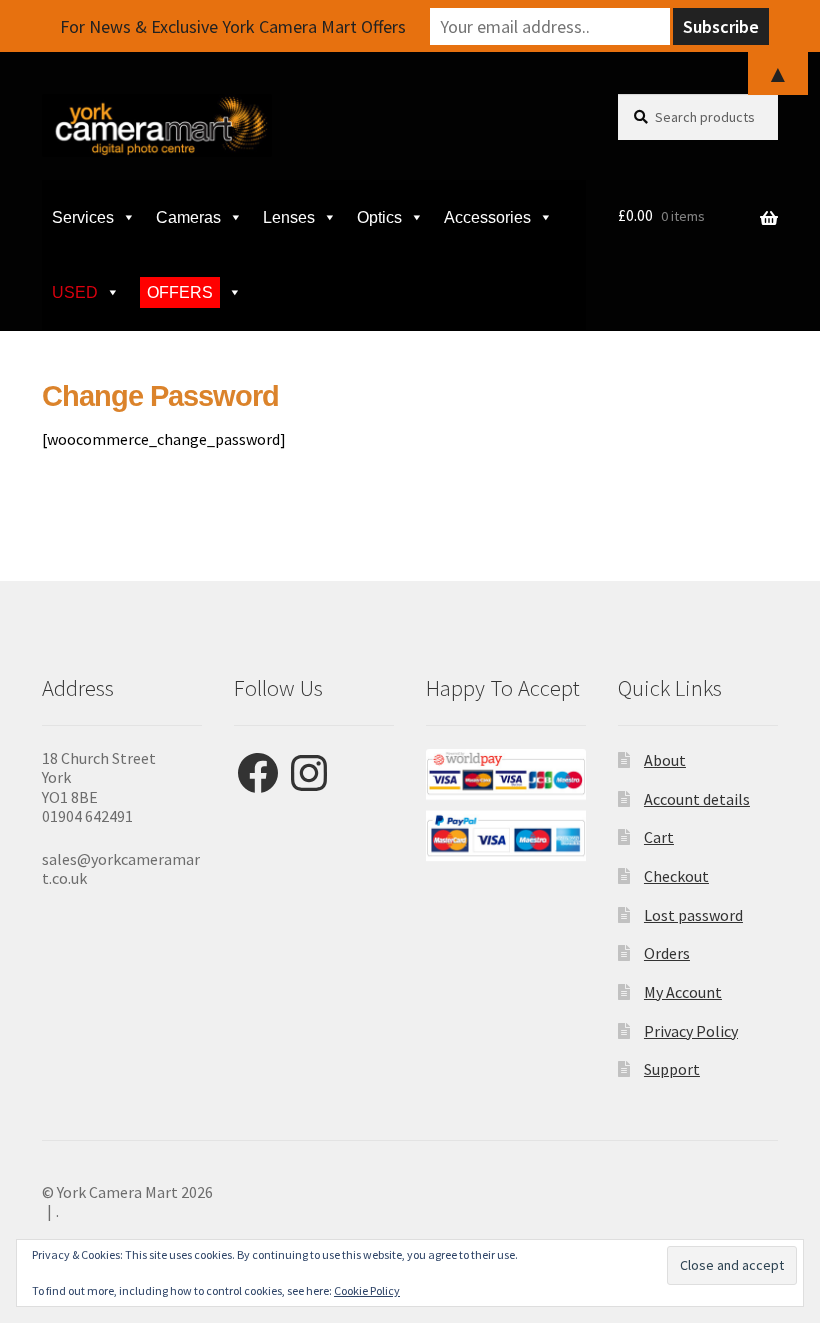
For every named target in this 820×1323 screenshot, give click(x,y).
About (665, 760)
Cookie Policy (367, 1290)
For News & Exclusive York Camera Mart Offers (233, 26)
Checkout (676, 876)
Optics (379, 217)
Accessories (487, 217)
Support (672, 1069)
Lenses (289, 217)
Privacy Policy (691, 1031)
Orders (667, 953)
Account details (697, 799)
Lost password (693, 915)
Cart (659, 837)
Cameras (188, 217)
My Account (683, 992)
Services (83, 217)
